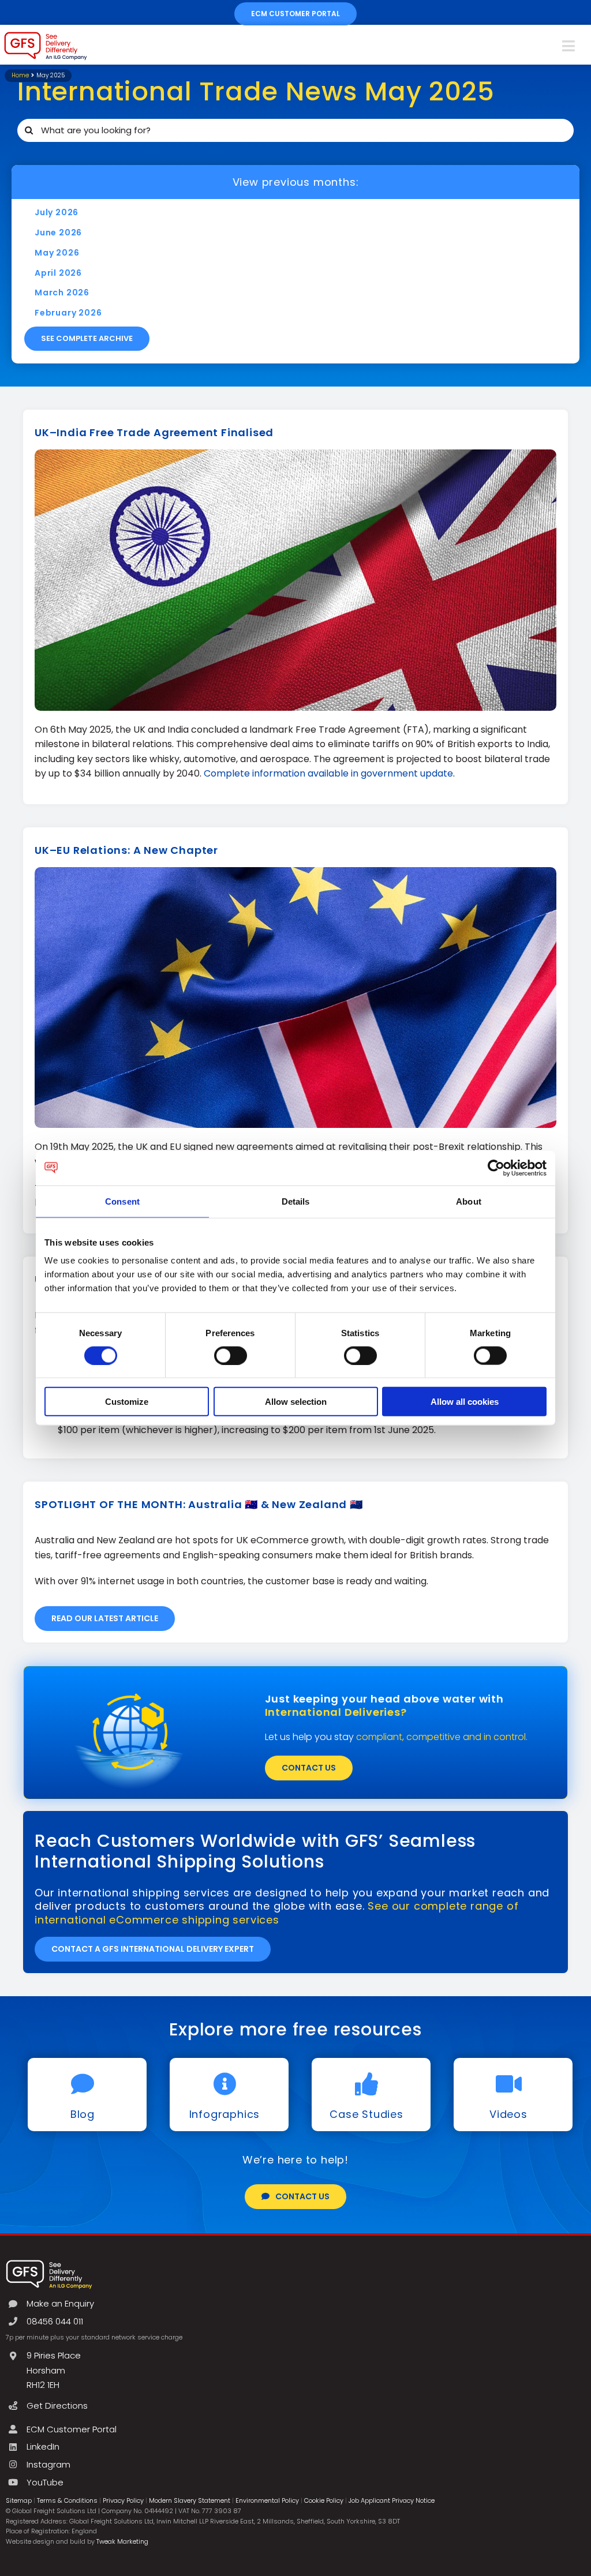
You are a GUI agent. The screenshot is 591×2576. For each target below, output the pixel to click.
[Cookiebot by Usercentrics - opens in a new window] (496, 1168)
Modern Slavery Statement (190, 2500)
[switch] (231, 1355)
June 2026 (58, 233)
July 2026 (57, 212)
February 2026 (68, 313)
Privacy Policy (123, 2500)
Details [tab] (296, 1201)
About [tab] (469, 1201)
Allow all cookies (465, 1402)
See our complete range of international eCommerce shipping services (276, 1913)
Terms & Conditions (67, 2500)
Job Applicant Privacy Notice (392, 2500)
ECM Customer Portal (72, 2429)
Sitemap (19, 2500)
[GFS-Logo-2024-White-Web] (49, 2263)
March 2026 (62, 293)
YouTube (45, 2482)
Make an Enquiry (60, 2303)
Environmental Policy (267, 2500)
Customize (127, 1402)
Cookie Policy (324, 2500)
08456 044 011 (55, 2321)
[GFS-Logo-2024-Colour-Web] (46, 35)
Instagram (48, 2464)
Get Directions (57, 2406)
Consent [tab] (122, 1201)
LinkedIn (43, 2446)
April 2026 (58, 273)
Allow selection (296, 1402)
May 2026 (57, 253)
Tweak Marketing (122, 2541)
